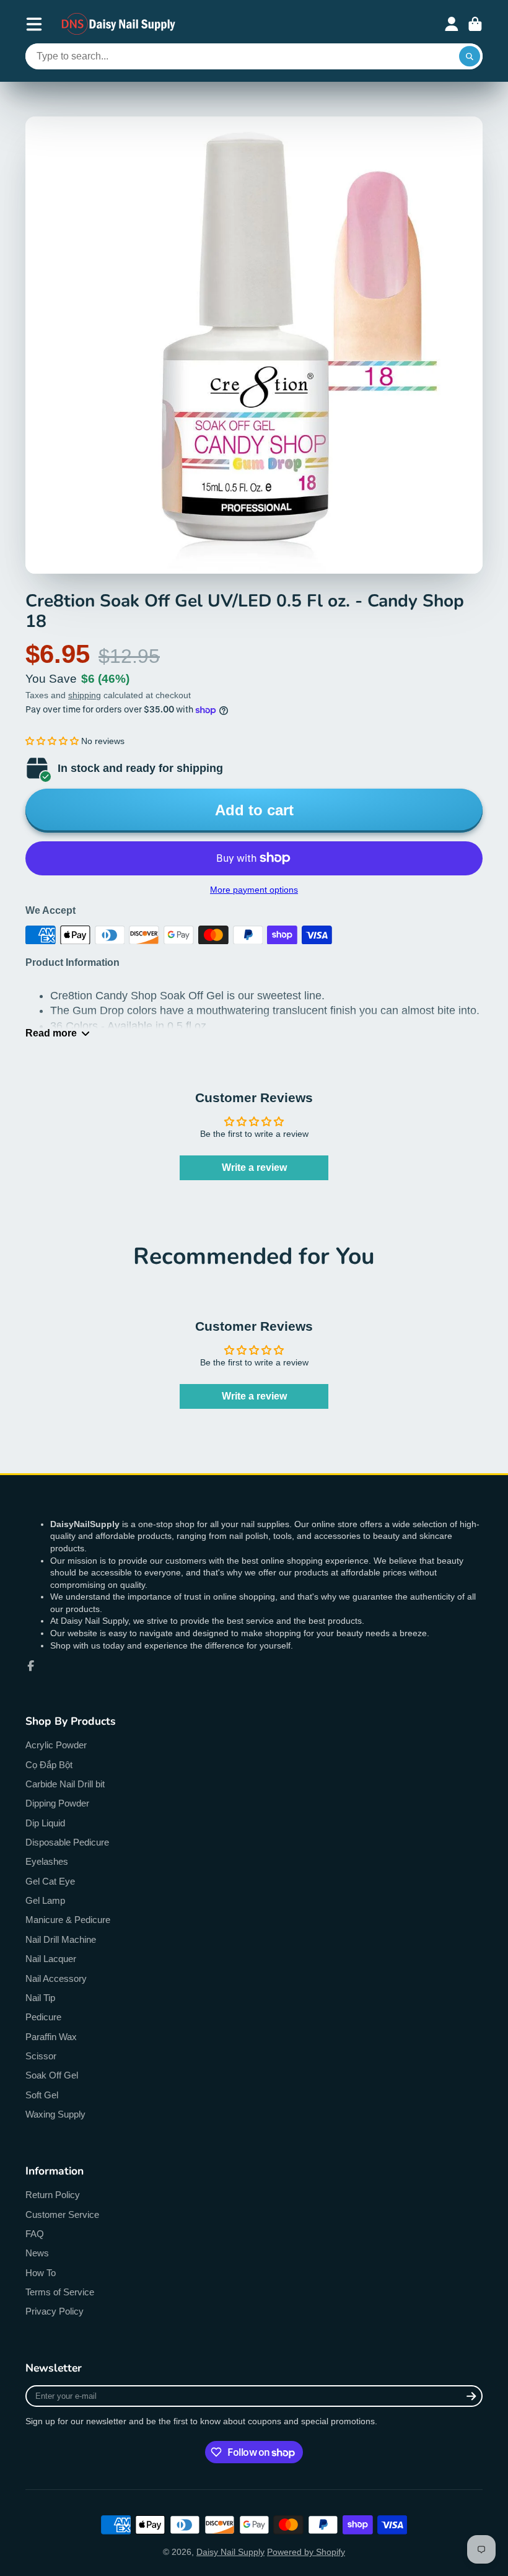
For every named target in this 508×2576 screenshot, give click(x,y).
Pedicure (43, 2017)
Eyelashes (47, 1861)
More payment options (254, 890)
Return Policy (53, 2195)
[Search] (470, 56)
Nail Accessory (56, 1978)
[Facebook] (31, 1666)
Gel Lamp (45, 1900)
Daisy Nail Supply (230, 2552)
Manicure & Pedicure (68, 1920)
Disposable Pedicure (67, 1842)
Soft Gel (42, 2095)
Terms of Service (60, 2292)
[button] (52, 741)
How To (41, 2273)
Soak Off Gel (52, 2075)
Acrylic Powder (56, 1745)
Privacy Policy (55, 2311)
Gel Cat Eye (50, 1881)
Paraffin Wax (51, 2037)
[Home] (119, 24)
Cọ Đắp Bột (49, 1765)
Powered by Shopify (306, 2552)
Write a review (254, 1168)
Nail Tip (40, 1998)
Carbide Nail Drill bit (65, 1784)
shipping (85, 695)
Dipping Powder (57, 1803)
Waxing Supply (55, 2114)
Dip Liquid (45, 1823)
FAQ (35, 2234)
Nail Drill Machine (61, 1939)
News (37, 2253)
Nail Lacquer (51, 1959)
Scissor (41, 2056)
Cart (475, 24)
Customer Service (62, 2215)
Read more (51, 1033)
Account (452, 24)
